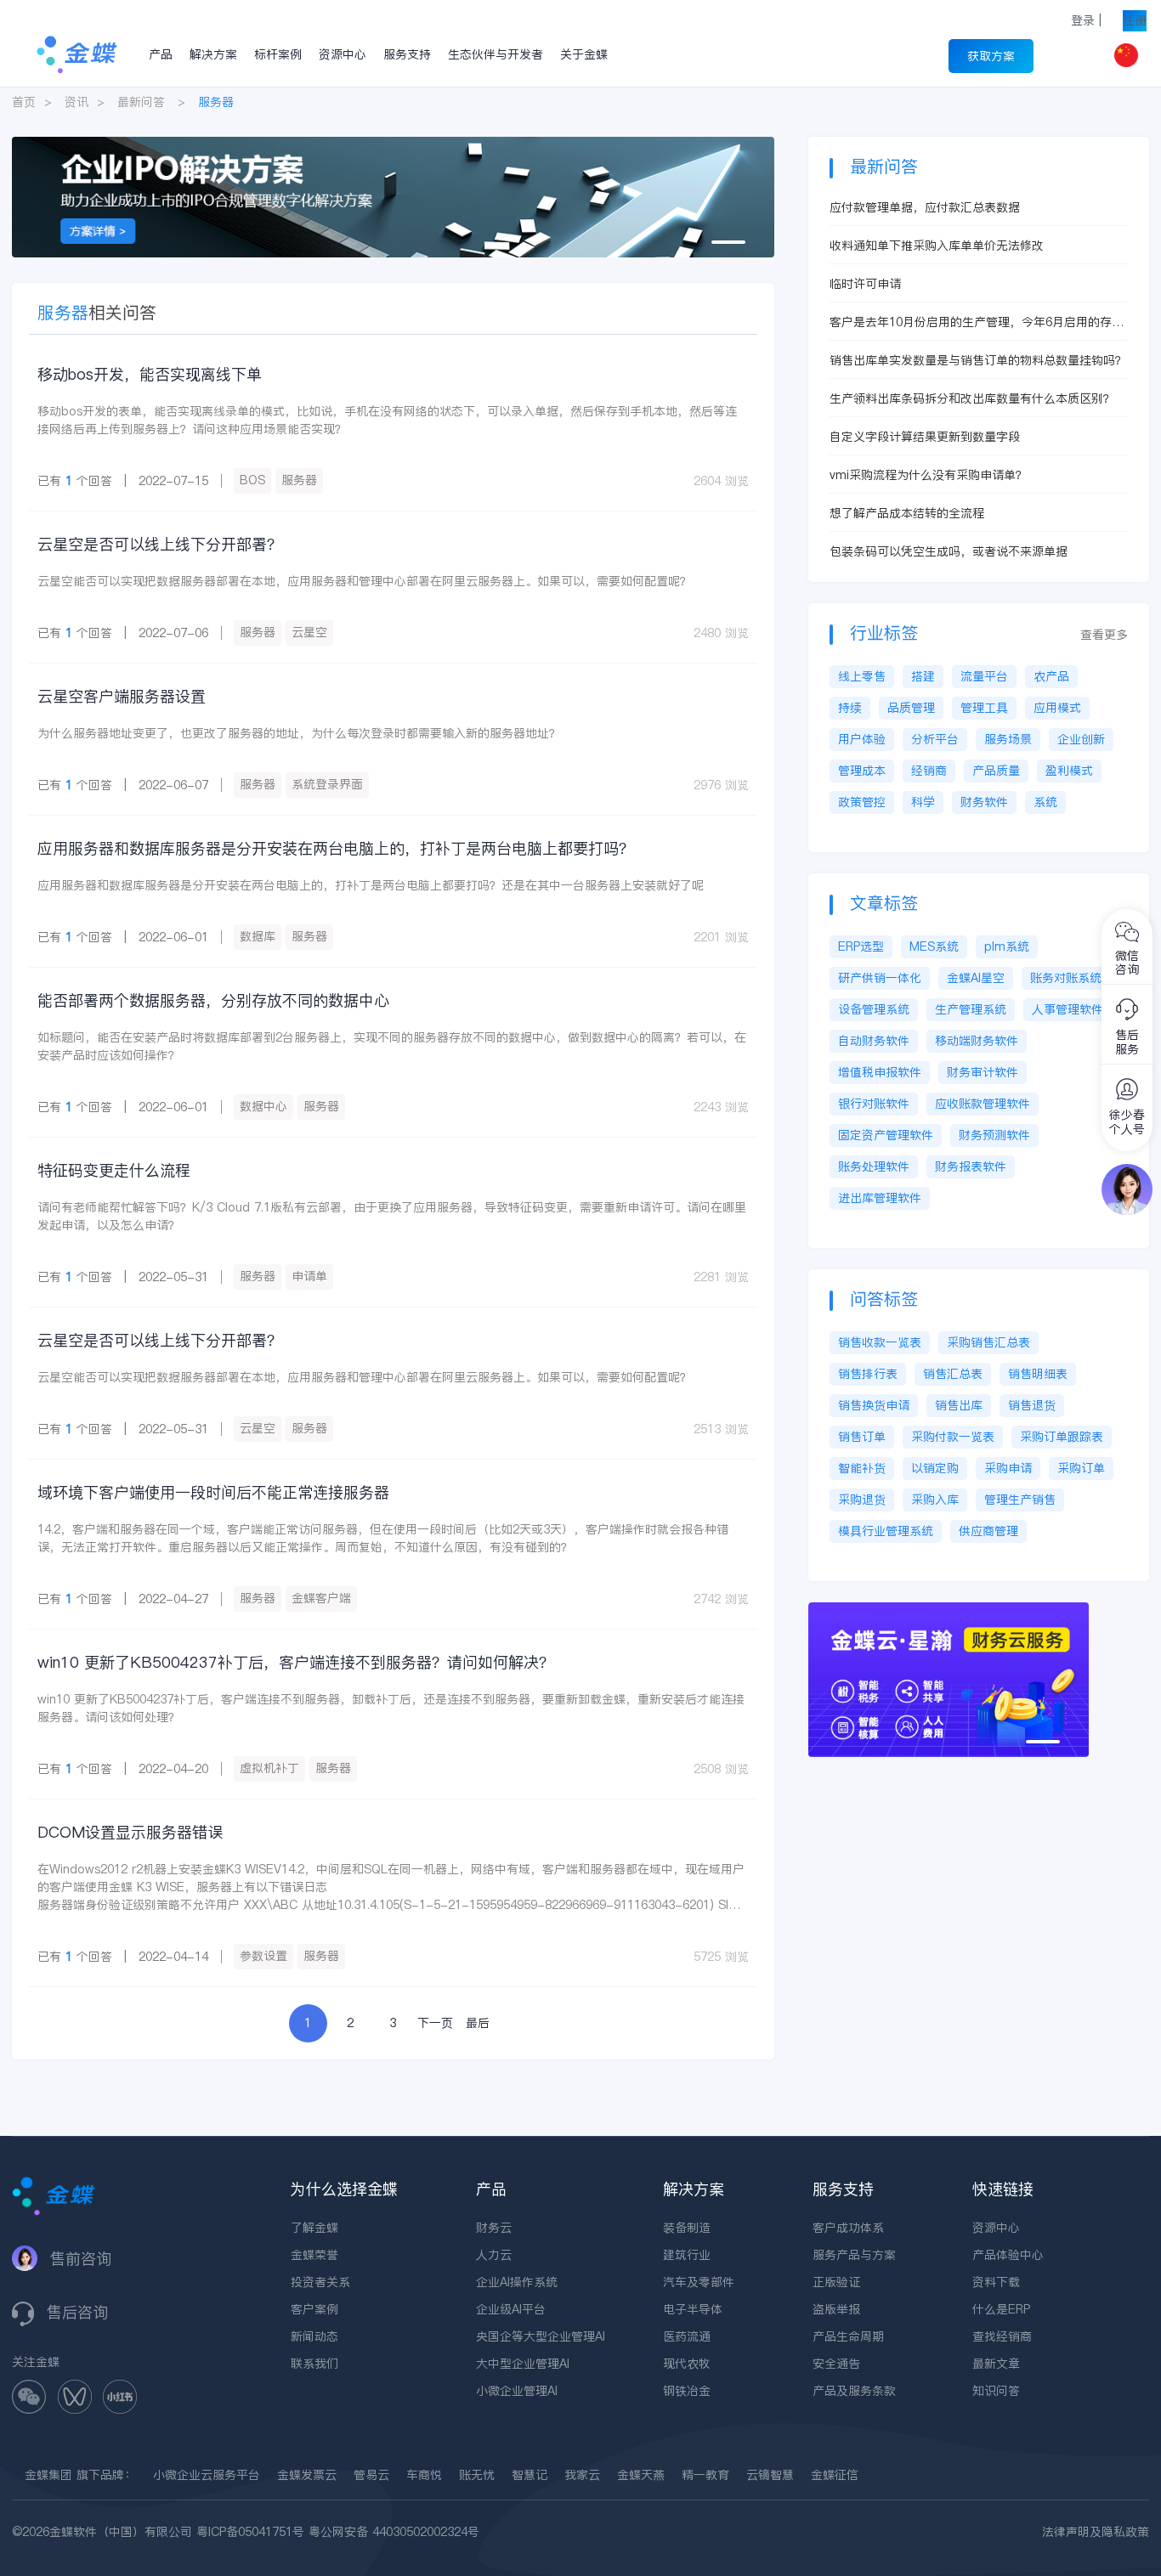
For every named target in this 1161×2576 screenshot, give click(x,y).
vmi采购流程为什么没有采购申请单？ (929, 475)
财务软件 (984, 802)
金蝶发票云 (307, 2475)
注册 (1135, 20)
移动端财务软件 (977, 1041)
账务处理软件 (874, 1167)
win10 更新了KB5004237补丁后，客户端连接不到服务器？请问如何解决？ (296, 1662)
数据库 (258, 936)
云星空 (309, 632)
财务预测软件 (994, 1135)
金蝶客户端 (321, 1598)
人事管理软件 (1068, 1009)
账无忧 (477, 2475)
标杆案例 (278, 54)
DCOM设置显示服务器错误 (130, 1832)
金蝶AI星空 (976, 978)
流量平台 (984, 676)
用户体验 (862, 739)
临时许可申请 (865, 284)
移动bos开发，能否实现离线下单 (150, 374)
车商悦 (424, 2475)
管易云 (371, 2475)
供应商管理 (988, 1531)
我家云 (582, 2475)
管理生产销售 (1020, 1500)
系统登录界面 (327, 784)
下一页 (435, 2023)
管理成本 (862, 771)
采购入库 (935, 1500)
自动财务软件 (874, 1041)
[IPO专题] (393, 145)
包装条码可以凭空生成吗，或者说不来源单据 (949, 551)
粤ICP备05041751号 (250, 2532)
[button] (728, 242)
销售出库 (959, 1405)
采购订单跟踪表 (1062, 1437)
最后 (478, 2023)
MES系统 (934, 946)
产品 (161, 54)
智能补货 (862, 1468)
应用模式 (1057, 708)
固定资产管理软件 (886, 1135)
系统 (1045, 802)
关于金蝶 (584, 54)
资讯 (76, 102)
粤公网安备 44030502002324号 (394, 2532)
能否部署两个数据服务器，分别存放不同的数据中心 (213, 1000)
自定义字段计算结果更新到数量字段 (925, 437)
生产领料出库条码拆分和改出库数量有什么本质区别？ (972, 398)
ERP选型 (861, 946)
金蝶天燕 (641, 2475)
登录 (1083, 20)
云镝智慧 (770, 2475)
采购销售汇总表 (988, 1342)
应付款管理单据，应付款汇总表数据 (925, 207)
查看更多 (1104, 635)
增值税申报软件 (880, 1072)
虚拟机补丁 (269, 1768)
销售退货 (1032, 1405)
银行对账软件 (874, 1104)
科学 (923, 802)
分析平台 (935, 739)
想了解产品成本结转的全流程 (907, 513)
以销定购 (935, 1468)
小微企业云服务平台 (207, 2475)
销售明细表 (1038, 1374)
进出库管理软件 (880, 1198)
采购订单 (1081, 1468)
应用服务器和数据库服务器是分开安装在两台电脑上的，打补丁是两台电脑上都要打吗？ (336, 848)
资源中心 (343, 54)
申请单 (309, 1276)
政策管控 (862, 802)
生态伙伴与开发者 (496, 54)
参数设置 (263, 1956)
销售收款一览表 (880, 1342)
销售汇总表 (953, 1374)
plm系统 (1007, 946)
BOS (252, 480)
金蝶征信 (835, 2475)
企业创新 (1081, 739)
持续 (850, 708)
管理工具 (984, 708)
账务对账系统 (1066, 978)
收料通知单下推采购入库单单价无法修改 (937, 246)
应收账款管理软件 (983, 1104)
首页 (24, 102)
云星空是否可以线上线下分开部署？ (160, 544)
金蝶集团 (48, 2475)
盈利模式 (1069, 771)
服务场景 (1008, 739)
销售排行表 (868, 1374)
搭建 (923, 676)
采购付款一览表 (953, 1437)
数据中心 (263, 1106)
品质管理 (911, 708)
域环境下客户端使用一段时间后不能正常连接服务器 (213, 1492)
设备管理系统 (874, 1009)
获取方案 (991, 56)
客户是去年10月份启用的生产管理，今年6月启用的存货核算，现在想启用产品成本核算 (977, 322)
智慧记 (530, 2475)
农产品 (1051, 676)
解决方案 (213, 54)
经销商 (929, 771)
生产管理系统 (971, 1009)
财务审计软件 (983, 1072)
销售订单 (862, 1437)
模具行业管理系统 (886, 1531)
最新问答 (141, 102)
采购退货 (862, 1500)
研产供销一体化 (880, 978)
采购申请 (1008, 1468)
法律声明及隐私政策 (1096, 2532)
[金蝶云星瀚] (949, 1611)
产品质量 (996, 771)
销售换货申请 (874, 1405)
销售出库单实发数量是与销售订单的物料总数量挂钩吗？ (978, 360)
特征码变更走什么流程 (114, 1170)
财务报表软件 (971, 1167)
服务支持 (407, 54)
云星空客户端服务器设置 (122, 696)
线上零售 (862, 676)
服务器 (299, 480)
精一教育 (705, 2475)
